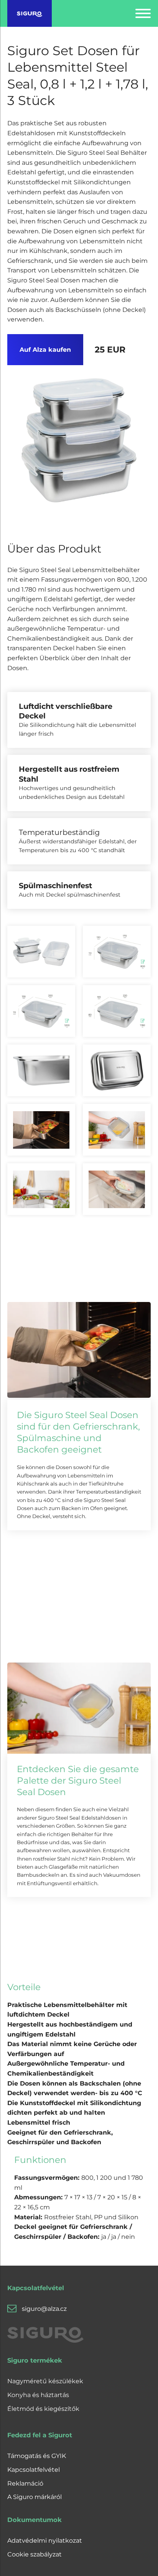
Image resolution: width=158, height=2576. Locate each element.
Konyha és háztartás (38, 2395)
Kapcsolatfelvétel (34, 2470)
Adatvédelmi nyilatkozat (45, 2541)
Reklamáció (25, 2483)
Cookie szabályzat (35, 2554)
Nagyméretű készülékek (45, 2381)
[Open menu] (143, 13)
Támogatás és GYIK (37, 2456)
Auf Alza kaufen (45, 350)
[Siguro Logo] (30, 13)
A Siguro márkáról (35, 2497)
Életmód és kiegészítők (43, 2409)
